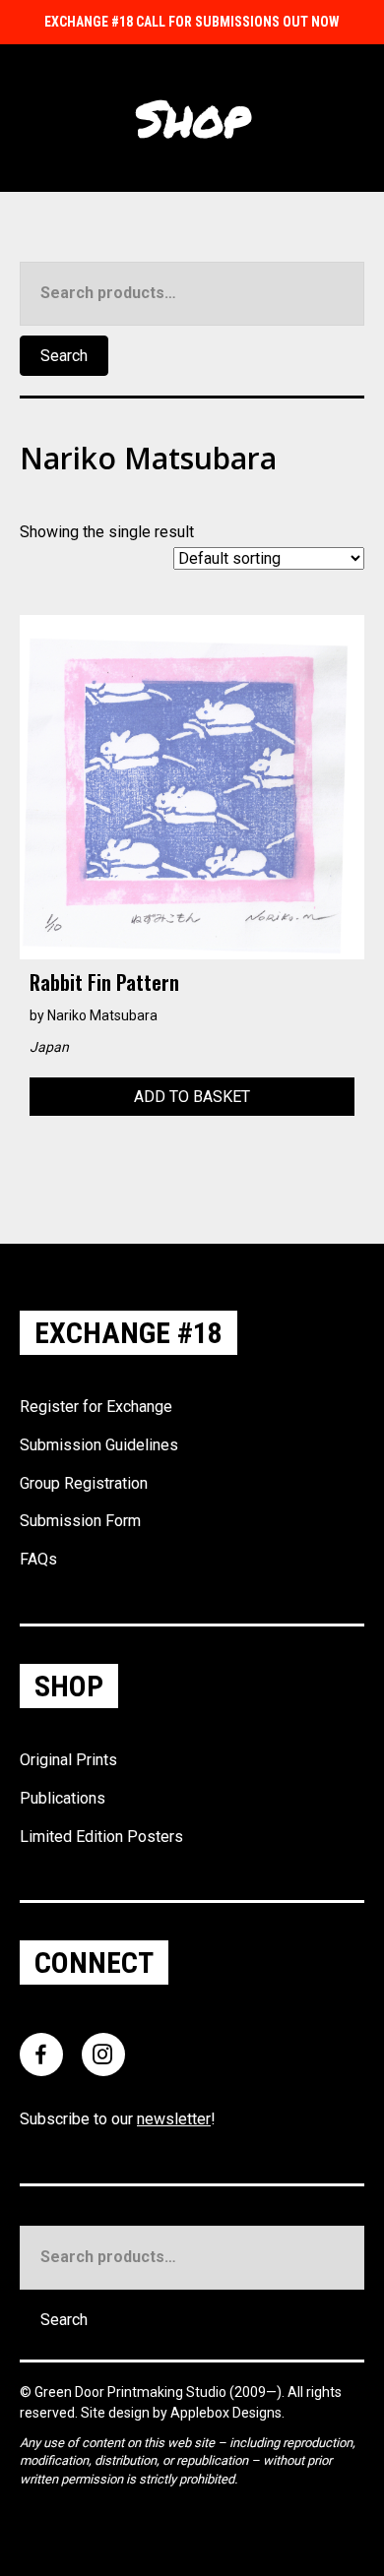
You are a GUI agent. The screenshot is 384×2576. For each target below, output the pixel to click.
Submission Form (80, 1521)
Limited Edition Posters (101, 1837)
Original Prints (68, 1760)
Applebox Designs (226, 2413)
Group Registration (84, 1483)
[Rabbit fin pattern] (192, 786)
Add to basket (192, 1097)
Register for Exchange (96, 1407)
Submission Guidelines (99, 1445)
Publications (63, 1798)
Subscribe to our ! (118, 2119)
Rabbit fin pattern (104, 982)
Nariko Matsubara (102, 1015)
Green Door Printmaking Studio (132, 2392)
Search (64, 356)
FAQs (38, 1559)
